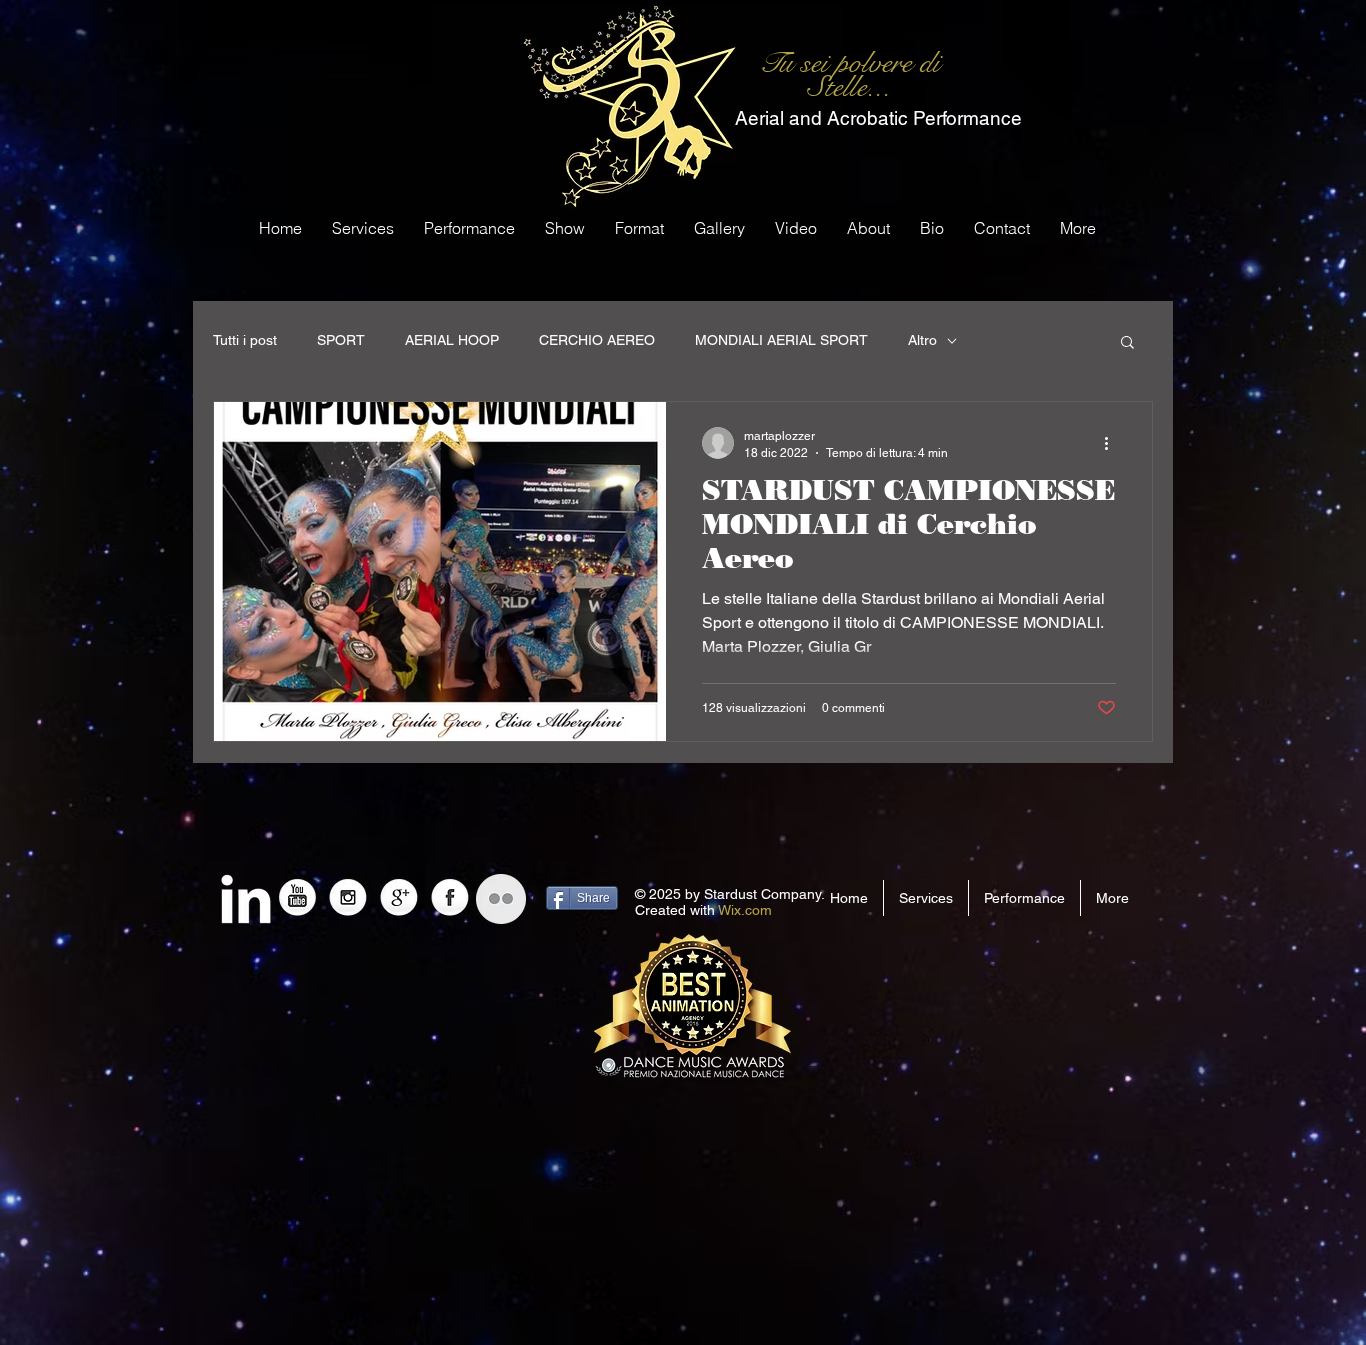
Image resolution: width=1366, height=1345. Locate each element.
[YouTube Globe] (297, 899)
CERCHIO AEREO (597, 340)
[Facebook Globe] (450, 899)
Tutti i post (245, 340)
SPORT (341, 340)
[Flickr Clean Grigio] (501, 899)
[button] (1127, 343)
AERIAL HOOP (452, 340)
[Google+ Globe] (399, 899)
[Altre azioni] (1113, 443)
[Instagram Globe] (348, 899)
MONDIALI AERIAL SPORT (781, 340)
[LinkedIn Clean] (246, 899)
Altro (922, 340)
